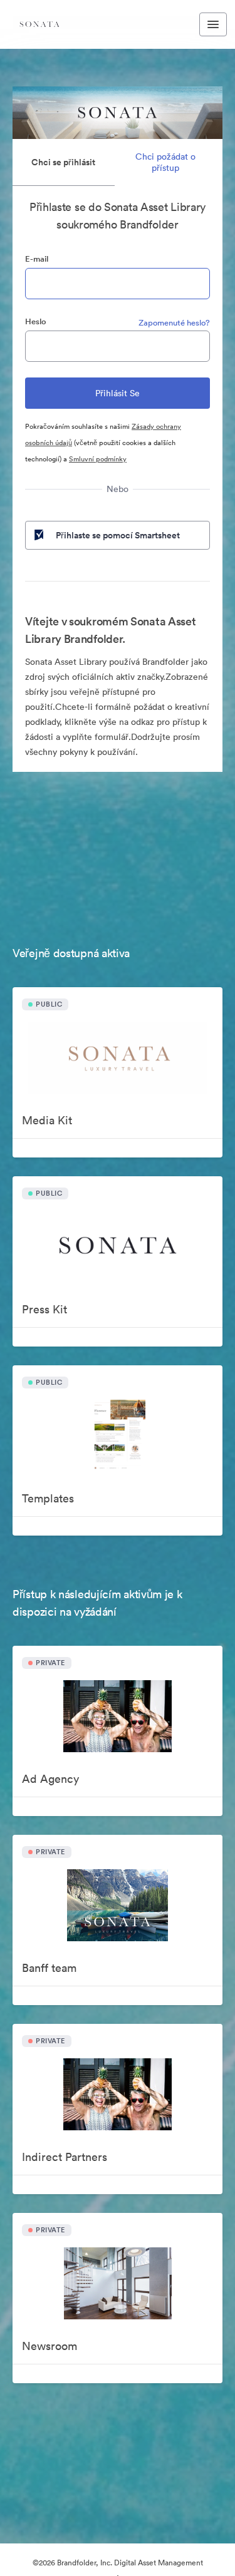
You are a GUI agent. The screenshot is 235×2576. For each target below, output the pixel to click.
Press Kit (44, 1309)
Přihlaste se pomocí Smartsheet (118, 535)
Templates (48, 1498)
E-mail (37, 259)
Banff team (49, 1968)
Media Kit (47, 1120)
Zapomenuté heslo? (174, 323)
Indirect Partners (65, 2157)
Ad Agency (50, 1779)
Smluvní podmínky (98, 459)
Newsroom (50, 2346)
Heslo (36, 321)
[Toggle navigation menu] (213, 24)
